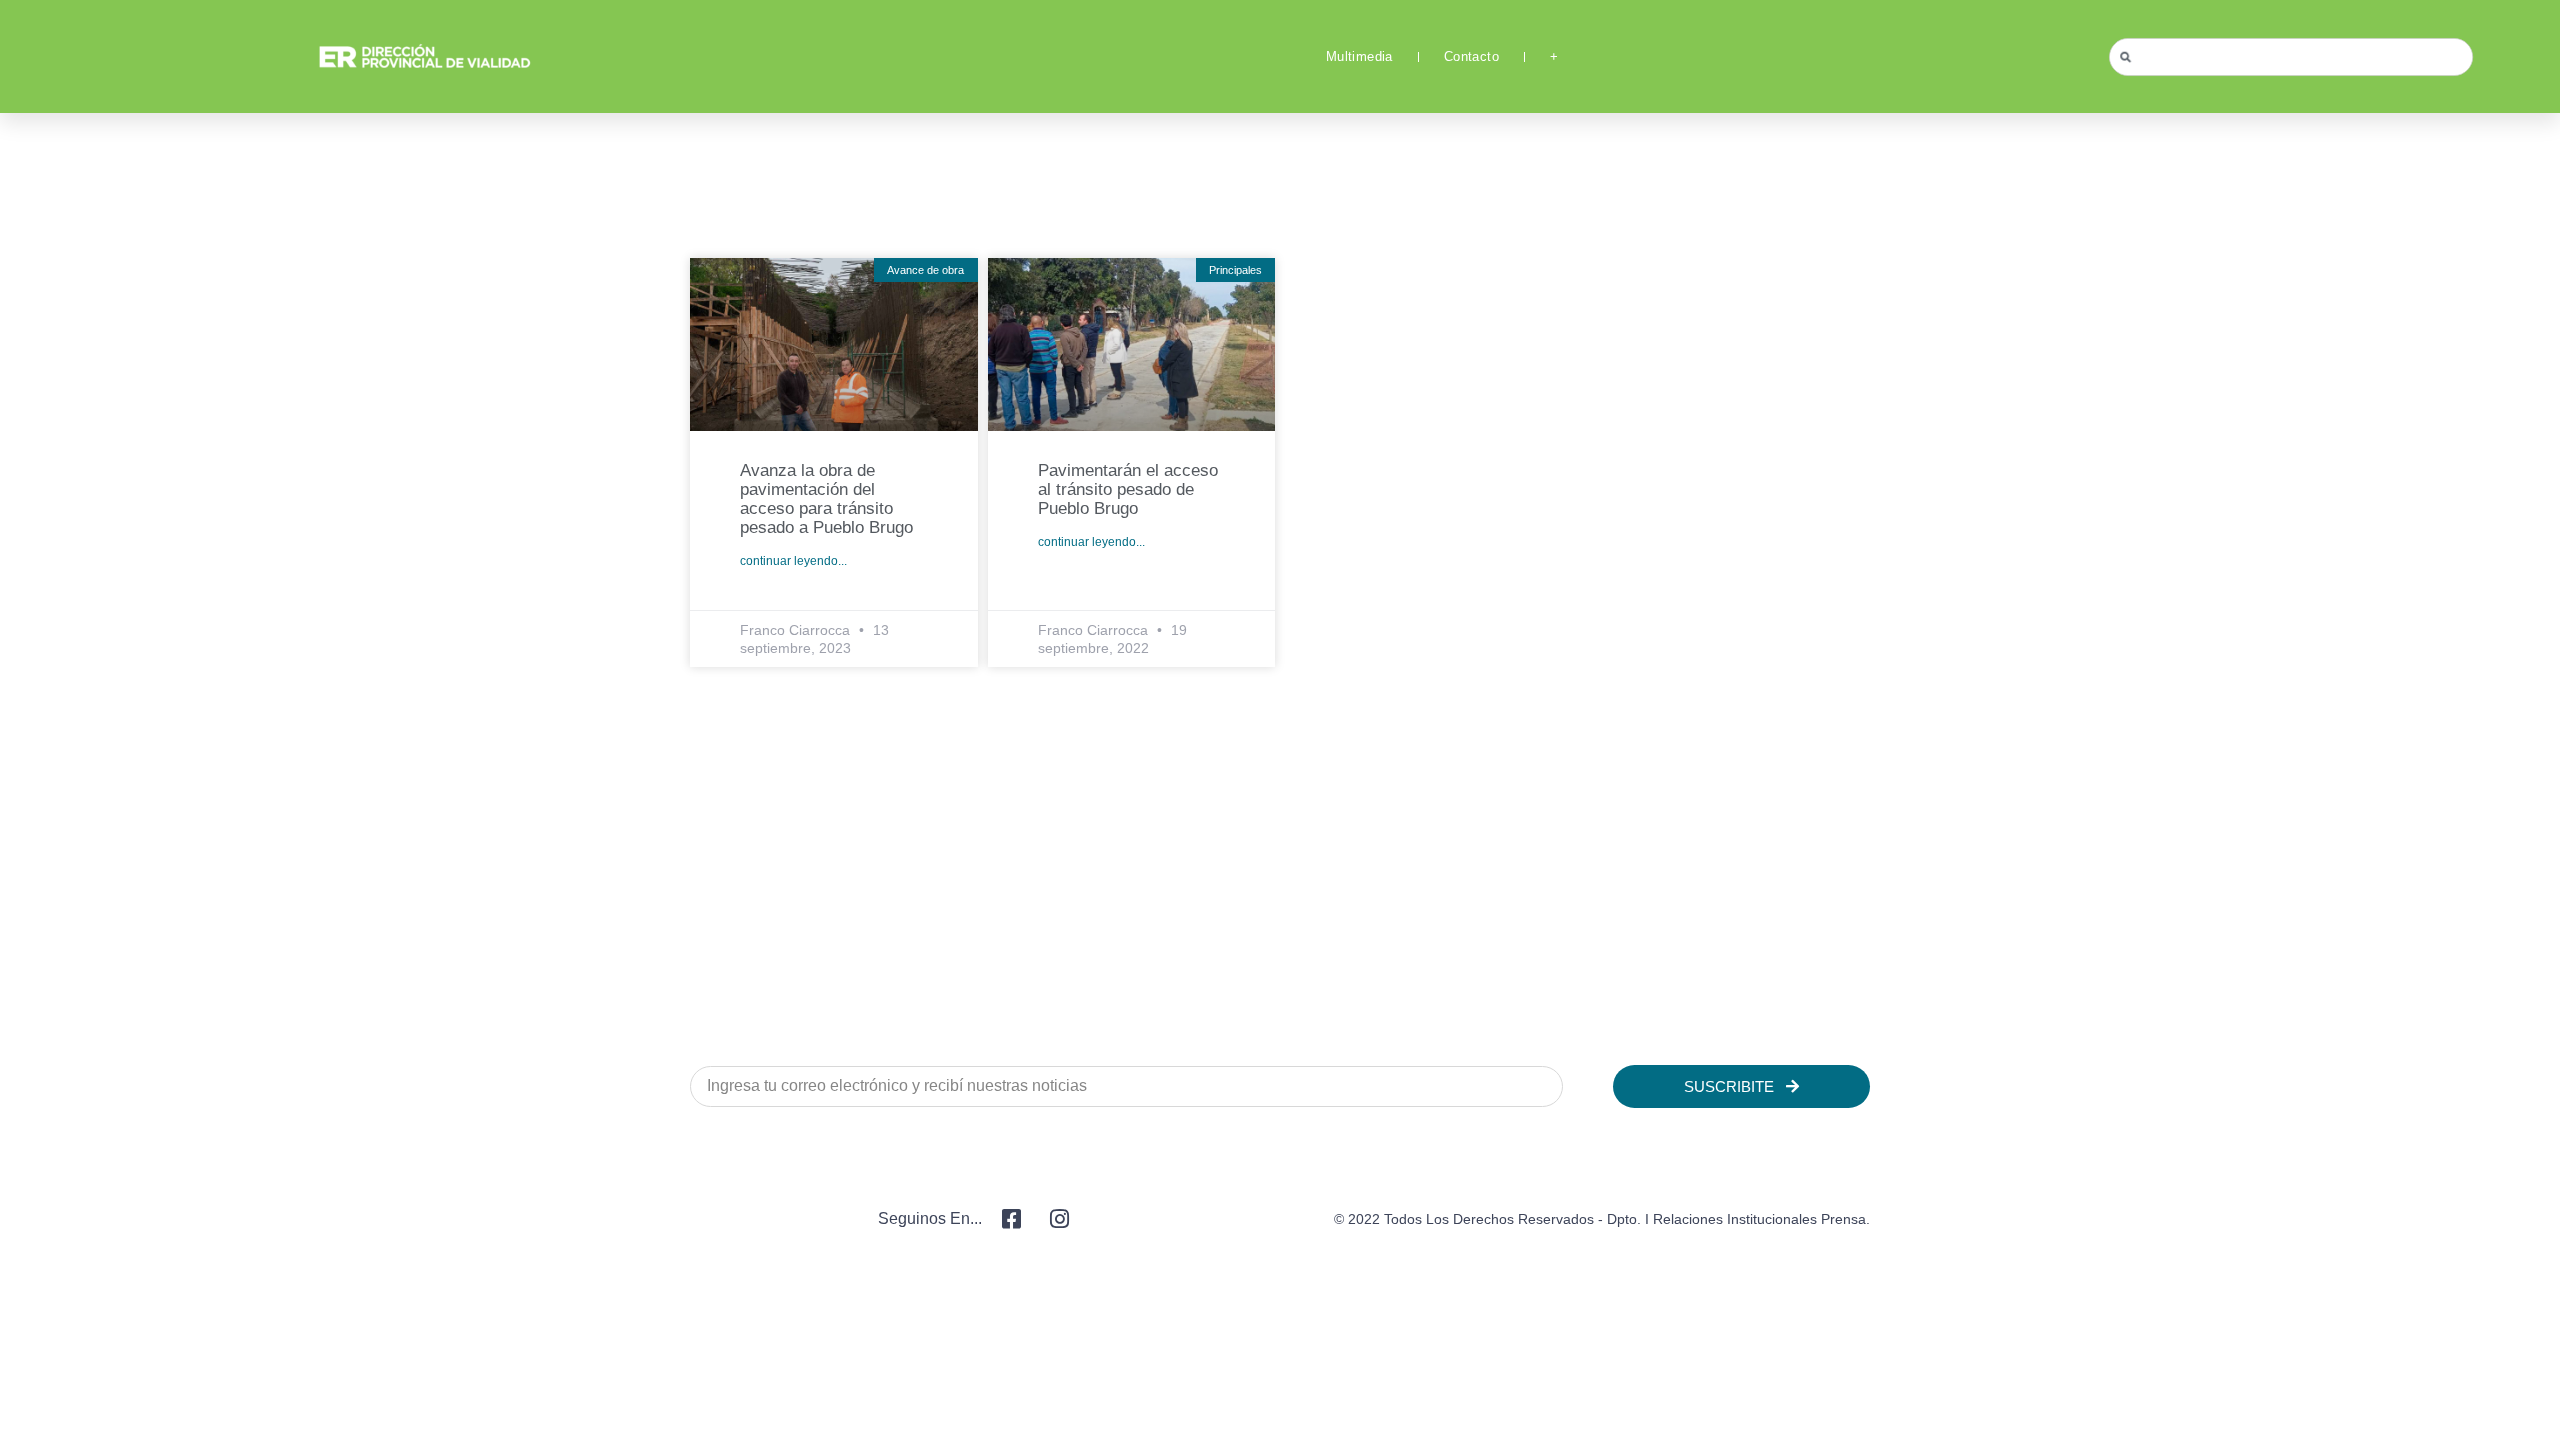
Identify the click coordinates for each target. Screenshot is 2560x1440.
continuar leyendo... (793, 561)
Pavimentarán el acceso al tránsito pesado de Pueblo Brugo (1128, 489)
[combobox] (2291, 57)
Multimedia (1359, 56)
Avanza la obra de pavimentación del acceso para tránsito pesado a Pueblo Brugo (826, 499)
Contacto (1471, 56)
